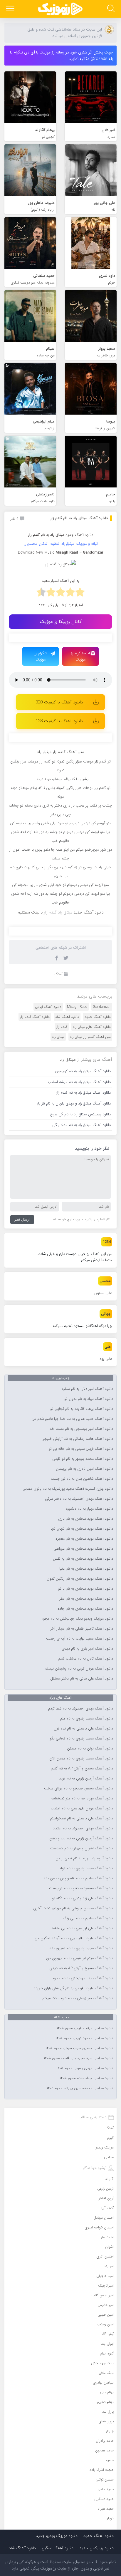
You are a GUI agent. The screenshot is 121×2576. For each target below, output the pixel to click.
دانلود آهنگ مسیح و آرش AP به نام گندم (82, 1769)
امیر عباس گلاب (103, 2295)
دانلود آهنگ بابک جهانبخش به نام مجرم (83, 1978)
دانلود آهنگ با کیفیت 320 (59, 702)
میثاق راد (58, 1037)
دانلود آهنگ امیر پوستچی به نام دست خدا (81, 1429)
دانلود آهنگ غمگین (58, 2548)
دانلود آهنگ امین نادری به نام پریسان (84, 1469)
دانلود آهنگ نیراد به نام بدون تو (89, 1399)
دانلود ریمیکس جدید (96, 2548)
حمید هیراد (106, 2509)
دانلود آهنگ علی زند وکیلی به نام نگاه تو (83, 1898)
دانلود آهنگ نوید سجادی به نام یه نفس (83, 1559)
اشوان (109, 2247)
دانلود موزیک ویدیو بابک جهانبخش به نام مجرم (77, 1619)
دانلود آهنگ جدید (79, 535)
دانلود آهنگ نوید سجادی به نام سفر (86, 1599)
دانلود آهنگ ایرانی (48, 1007)
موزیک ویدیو (105, 2147)
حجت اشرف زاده (102, 2470)
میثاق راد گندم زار (58, 912)
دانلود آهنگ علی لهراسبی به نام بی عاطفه (82, 1928)
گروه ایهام (107, 2353)
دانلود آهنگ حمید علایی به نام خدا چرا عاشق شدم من (72, 1419)
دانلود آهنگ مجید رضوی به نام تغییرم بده (81, 1948)
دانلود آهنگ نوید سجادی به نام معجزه (84, 1539)
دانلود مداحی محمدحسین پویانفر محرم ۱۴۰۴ (80, 2088)
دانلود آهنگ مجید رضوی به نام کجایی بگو (81, 1739)
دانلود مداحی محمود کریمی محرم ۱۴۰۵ (84, 2038)
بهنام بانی (107, 2392)
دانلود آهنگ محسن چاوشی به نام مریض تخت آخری (73, 1908)
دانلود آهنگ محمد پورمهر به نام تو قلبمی (83, 1459)
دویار (110, 2518)
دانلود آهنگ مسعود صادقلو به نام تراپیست (81, 1888)
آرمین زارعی (105, 2189)
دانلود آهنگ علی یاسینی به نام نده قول (83, 1729)
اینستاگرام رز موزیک (80, 656)
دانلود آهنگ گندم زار (35, 1017)
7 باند (109, 2179)
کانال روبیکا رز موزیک (61, 622)
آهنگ (58, 974)
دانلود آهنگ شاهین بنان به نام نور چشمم (82, 1479)
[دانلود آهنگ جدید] (60, 9)
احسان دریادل (104, 2218)
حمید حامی (106, 2489)
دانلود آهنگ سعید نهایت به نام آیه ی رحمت (80, 1639)
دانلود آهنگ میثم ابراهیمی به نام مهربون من (80, 1958)
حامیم (110, 2460)
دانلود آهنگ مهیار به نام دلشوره (90, 1509)
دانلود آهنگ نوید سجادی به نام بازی (86, 1519)
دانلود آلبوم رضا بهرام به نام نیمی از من (84, 1858)
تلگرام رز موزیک (41, 656)
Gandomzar (102, 1007)
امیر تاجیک (106, 2286)
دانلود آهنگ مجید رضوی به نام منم (87, 1719)
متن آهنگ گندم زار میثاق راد (90, 1037)
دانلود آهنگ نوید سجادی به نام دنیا (86, 1569)
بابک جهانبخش (102, 2363)
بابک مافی (106, 2373)
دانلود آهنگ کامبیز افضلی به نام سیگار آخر (82, 1629)
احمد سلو (107, 2237)
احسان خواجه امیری (99, 2227)
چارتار (110, 2431)
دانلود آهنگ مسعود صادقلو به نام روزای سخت (79, 1789)
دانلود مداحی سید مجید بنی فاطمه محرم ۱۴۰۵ (78, 2058)
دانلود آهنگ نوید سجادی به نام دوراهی (83, 1549)
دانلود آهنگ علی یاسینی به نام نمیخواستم (81, 1819)
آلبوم (110, 2138)
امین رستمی (105, 2324)
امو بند (109, 2266)
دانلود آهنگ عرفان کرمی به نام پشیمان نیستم (79, 1669)
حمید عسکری (104, 2499)
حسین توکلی (105, 2479)
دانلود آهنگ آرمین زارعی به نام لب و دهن (81, 1838)
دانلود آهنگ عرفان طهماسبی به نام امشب (82, 1809)
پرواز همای (106, 2421)
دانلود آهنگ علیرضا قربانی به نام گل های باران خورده (73, 1988)
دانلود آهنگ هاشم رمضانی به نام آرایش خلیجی (77, 1439)
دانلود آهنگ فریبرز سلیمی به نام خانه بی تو (81, 1449)
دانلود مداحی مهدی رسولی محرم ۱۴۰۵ (85, 2068)
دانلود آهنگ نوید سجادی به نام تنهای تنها (82, 1529)
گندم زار (62, 1027)
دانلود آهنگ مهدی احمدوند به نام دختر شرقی (79, 1499)
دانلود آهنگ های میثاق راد (92, 1027)
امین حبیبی (106, 2315)
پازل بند (108, 2412)
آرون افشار (106, 2198)
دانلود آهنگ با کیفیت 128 (59, 721)
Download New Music (36, 553)
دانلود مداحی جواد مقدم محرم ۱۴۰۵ (86, 2078)
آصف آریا (107, 2208)
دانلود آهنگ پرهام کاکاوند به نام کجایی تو (82, 1409)
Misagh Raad (77, 1007)
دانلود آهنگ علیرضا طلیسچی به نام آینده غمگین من (74, 1938)
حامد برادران (105, 2441)
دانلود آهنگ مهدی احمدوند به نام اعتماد (83, 1828)
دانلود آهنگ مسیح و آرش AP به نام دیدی (81, 1968)
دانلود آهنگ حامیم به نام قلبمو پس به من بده (78, 1878)
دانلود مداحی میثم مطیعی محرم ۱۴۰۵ (85, 2028)
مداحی (109, 2157)
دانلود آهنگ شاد (67, 1017)
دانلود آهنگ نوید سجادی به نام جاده (85, 1609)
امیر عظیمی (106, 2305)
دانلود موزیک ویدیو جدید (57, 2536)
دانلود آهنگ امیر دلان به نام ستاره (88, 1389)
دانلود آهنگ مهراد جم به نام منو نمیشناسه (82, 1799)
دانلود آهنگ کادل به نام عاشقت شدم (85, 1659)
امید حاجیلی (105, 2276)
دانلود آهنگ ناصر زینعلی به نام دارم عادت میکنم (78, 1998)
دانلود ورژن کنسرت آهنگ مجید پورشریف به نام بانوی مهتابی (68, 1489)
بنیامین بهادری (103, 2383)
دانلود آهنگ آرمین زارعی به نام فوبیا (86, 1779)
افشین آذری (105, 2256)
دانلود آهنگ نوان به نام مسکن (90, 1749)
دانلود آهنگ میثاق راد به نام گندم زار (79, 518)
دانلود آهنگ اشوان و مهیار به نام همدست (82, 1848)
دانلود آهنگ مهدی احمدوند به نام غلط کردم (81, 1709)
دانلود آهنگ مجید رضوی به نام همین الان (81, 1759)
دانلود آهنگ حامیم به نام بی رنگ (88, 1918)
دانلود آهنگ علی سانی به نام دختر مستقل (82, 1679)
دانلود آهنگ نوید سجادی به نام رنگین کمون (80, 1579)
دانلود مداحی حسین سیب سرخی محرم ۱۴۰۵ (79, 2048)
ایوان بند (107, 2344)
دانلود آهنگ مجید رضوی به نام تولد (86, 1868)
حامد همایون (104, 2450)
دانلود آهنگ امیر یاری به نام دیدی (87, 1649)
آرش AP (108, 2334)
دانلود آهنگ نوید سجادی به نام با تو (86, 1589)
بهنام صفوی (105, 2402)
